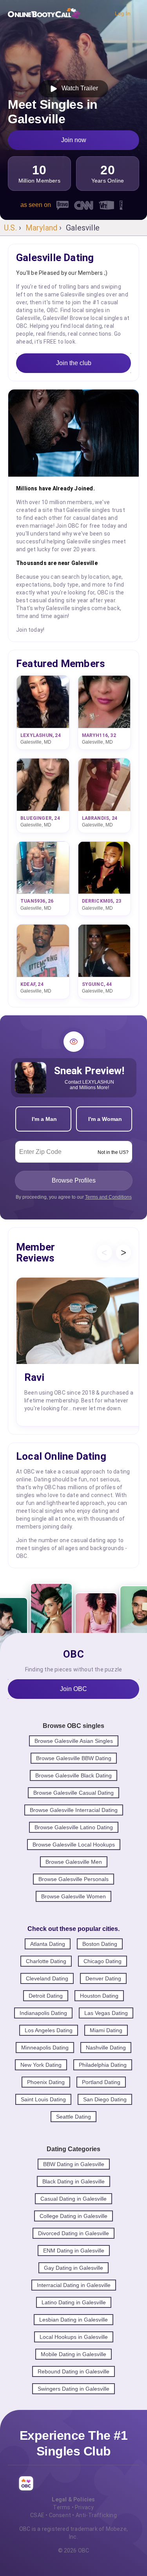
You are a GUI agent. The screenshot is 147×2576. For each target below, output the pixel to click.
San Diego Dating (105, 2099)
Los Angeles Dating (49, 2030)
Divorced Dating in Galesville (73, 2233)
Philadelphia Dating (103, 2065)
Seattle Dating (73, 2117)
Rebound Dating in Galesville (73, 2371)
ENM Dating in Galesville (74, 2251)
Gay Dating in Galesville (73, 2268)
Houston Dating (99, 1996)
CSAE (37, 2515)
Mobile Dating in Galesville (73, 2354)
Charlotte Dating (46, 1961)
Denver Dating (103, 1978)
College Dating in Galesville (73, 2216)
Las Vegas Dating (106, 2013)
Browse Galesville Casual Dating (73, 1793)
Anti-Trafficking (96, 2515)
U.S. (10, 228)
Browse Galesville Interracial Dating (74, 1810)
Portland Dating (101, 2082)
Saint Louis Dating (43, 2099)
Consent (60, 2515)
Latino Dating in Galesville (74, 2302)
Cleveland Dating (47, 1978)
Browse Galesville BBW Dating (74, 1758)
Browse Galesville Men (74, 1862)
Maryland (42, 228)
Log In (123, 13)
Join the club (74, 363)
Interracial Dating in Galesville (74, 2285)
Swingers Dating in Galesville (73, 2389)
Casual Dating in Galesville (73, 2199)
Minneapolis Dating (45, 2048)
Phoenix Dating (46, 2082)
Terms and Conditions (108, 1197)
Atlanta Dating (48, 1944)
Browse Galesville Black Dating (73, 1775)
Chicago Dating (103, 1961)
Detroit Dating (46, 1996)
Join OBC (73, 1689)
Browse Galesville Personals (73, 1879)
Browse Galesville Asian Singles (74, 1741)
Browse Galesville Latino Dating (74, 1827)
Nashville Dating (106, 2048)
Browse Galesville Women (73, 1896)
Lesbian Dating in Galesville (73, 2320)
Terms (62, 2507)
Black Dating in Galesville (73, 2181)
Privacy (84, 2507)
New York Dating (41, 2065)
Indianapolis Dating (43, 2013)
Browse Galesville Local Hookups (74, 1845)
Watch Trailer (78, 88)
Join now (74, 140)
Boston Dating (100, 1944)
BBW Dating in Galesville (74, 2164)
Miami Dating (106, 2030)
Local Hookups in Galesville (74, 2337)
